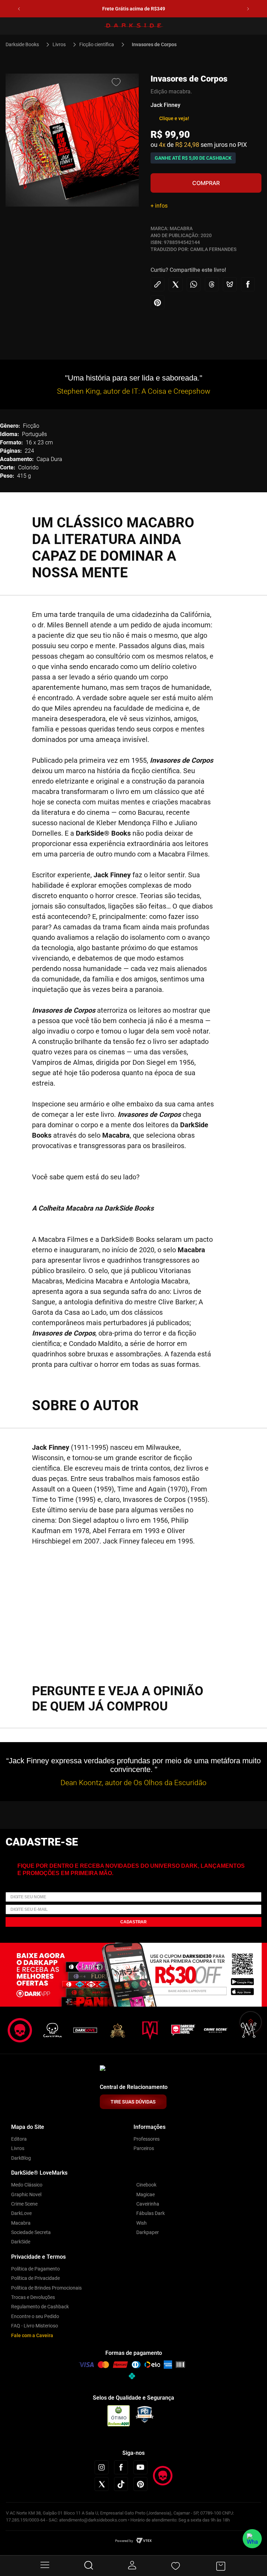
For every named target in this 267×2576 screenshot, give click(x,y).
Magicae (145, 2194)
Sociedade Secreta (31, 2232)
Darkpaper (148, 2232)
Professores (147, 2139)
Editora (19, 2139)
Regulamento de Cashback (40, 2307)
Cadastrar (133, 1922)
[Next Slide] (248, 9)
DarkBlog (21, 2158)
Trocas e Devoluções (33, 2297)
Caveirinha (148, 2204)
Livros (59, 44)
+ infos (159, 206)
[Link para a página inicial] (25, 44)
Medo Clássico (27, 2185)
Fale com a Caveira (32, 2335)
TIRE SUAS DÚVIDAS (133, 2102)
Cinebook (146, 2185)
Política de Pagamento (35, 2269)
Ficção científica (97, 44)
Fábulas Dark (151, 2213)
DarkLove (21, 2213)
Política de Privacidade (35, 2278)
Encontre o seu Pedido (35, 2316)
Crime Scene (24, 2204)
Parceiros (144, 2148)
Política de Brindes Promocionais (46, 2288)
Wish (141, 2223)
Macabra (21, 2223)
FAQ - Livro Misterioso (35, 2326)
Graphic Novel (26, 2194)
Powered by (124, 2541)
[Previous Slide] (19, 9)
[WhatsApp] (252, 2539)
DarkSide (21, 2242)
